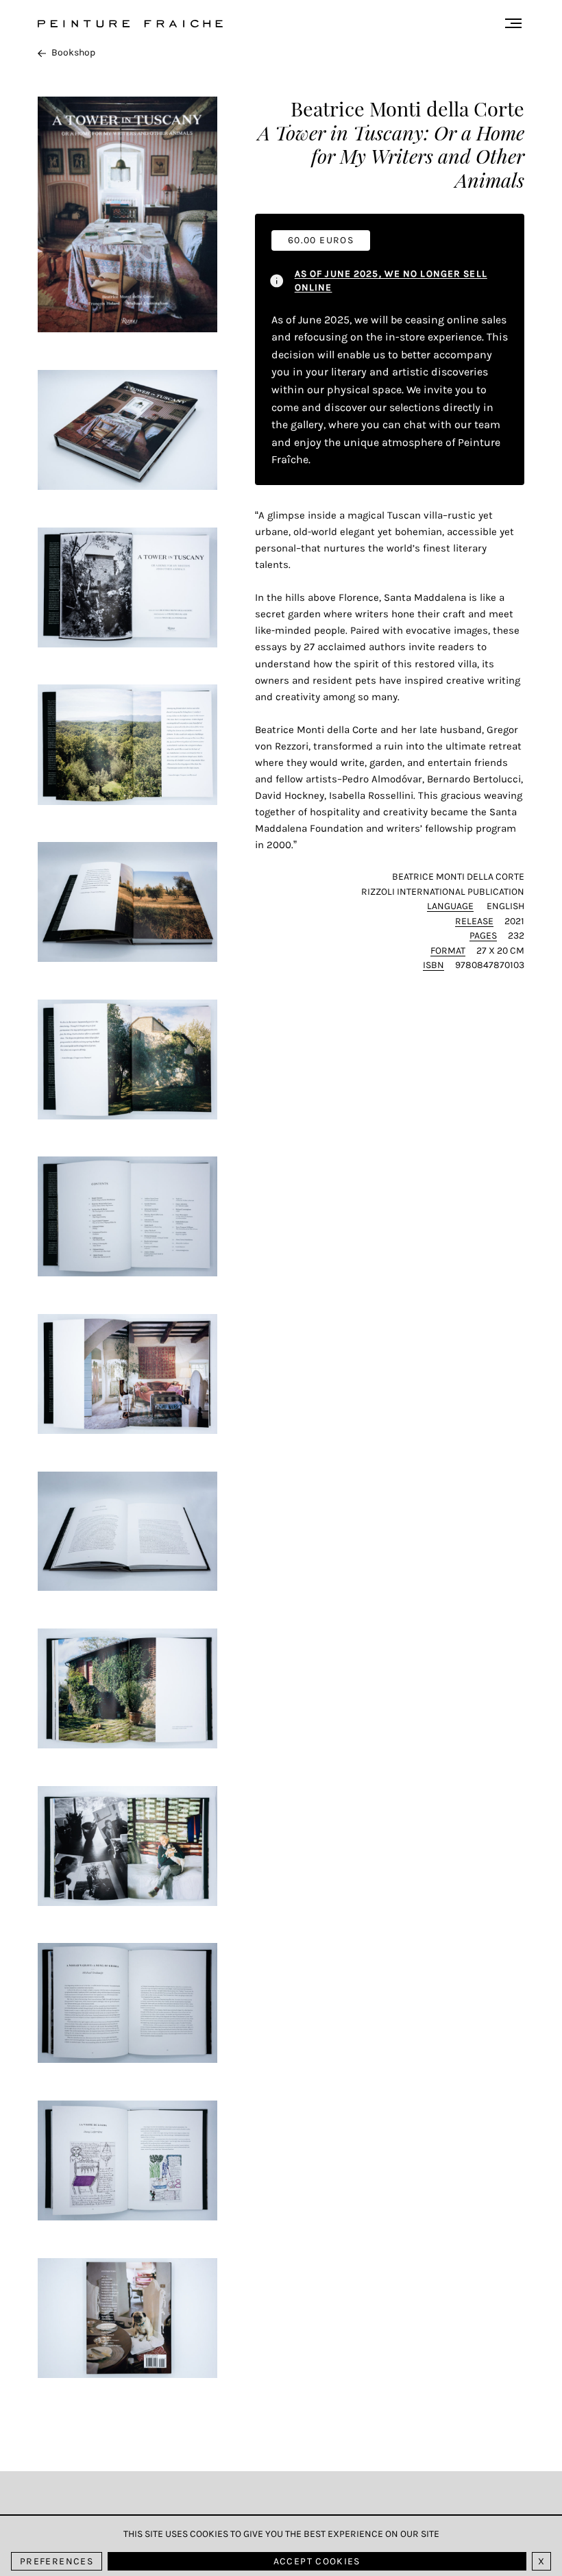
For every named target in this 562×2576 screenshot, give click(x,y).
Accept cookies (317, 2561)
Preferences (57, 2561)
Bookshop (73, 52)
